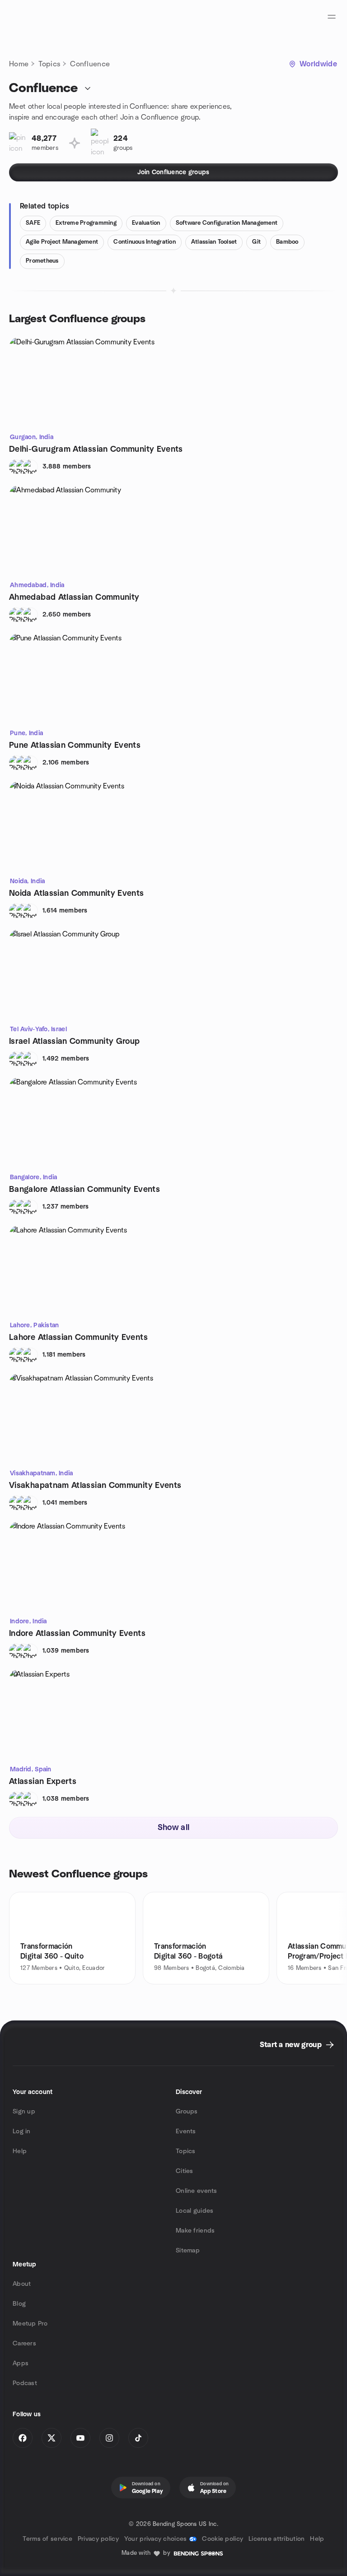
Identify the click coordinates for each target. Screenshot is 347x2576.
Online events (197, 2191)
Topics (49, 64)
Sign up (24, 2112)
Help (20, 2151)
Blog (19, 2304)
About (22, 2284)
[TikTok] (138, 2438)
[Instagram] (109, 2438)
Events (186, 2131)
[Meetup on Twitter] (52, 2438)
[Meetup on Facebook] (23, 2438)
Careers (24, 2344)
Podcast (25, 2383)
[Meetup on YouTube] (80, 2438)
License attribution (277, 2539)
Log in (22, 2131)
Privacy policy (98, 2539)
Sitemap (188, 2251)
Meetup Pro (30, 2324)
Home (19, 64)
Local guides (195, 2211)
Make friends (195, 2231)
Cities (185, 2171)
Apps (21, 2363)
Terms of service (47, 2539)
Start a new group (291, 2045)
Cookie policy (223, 2539)
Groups (187, 2112)
